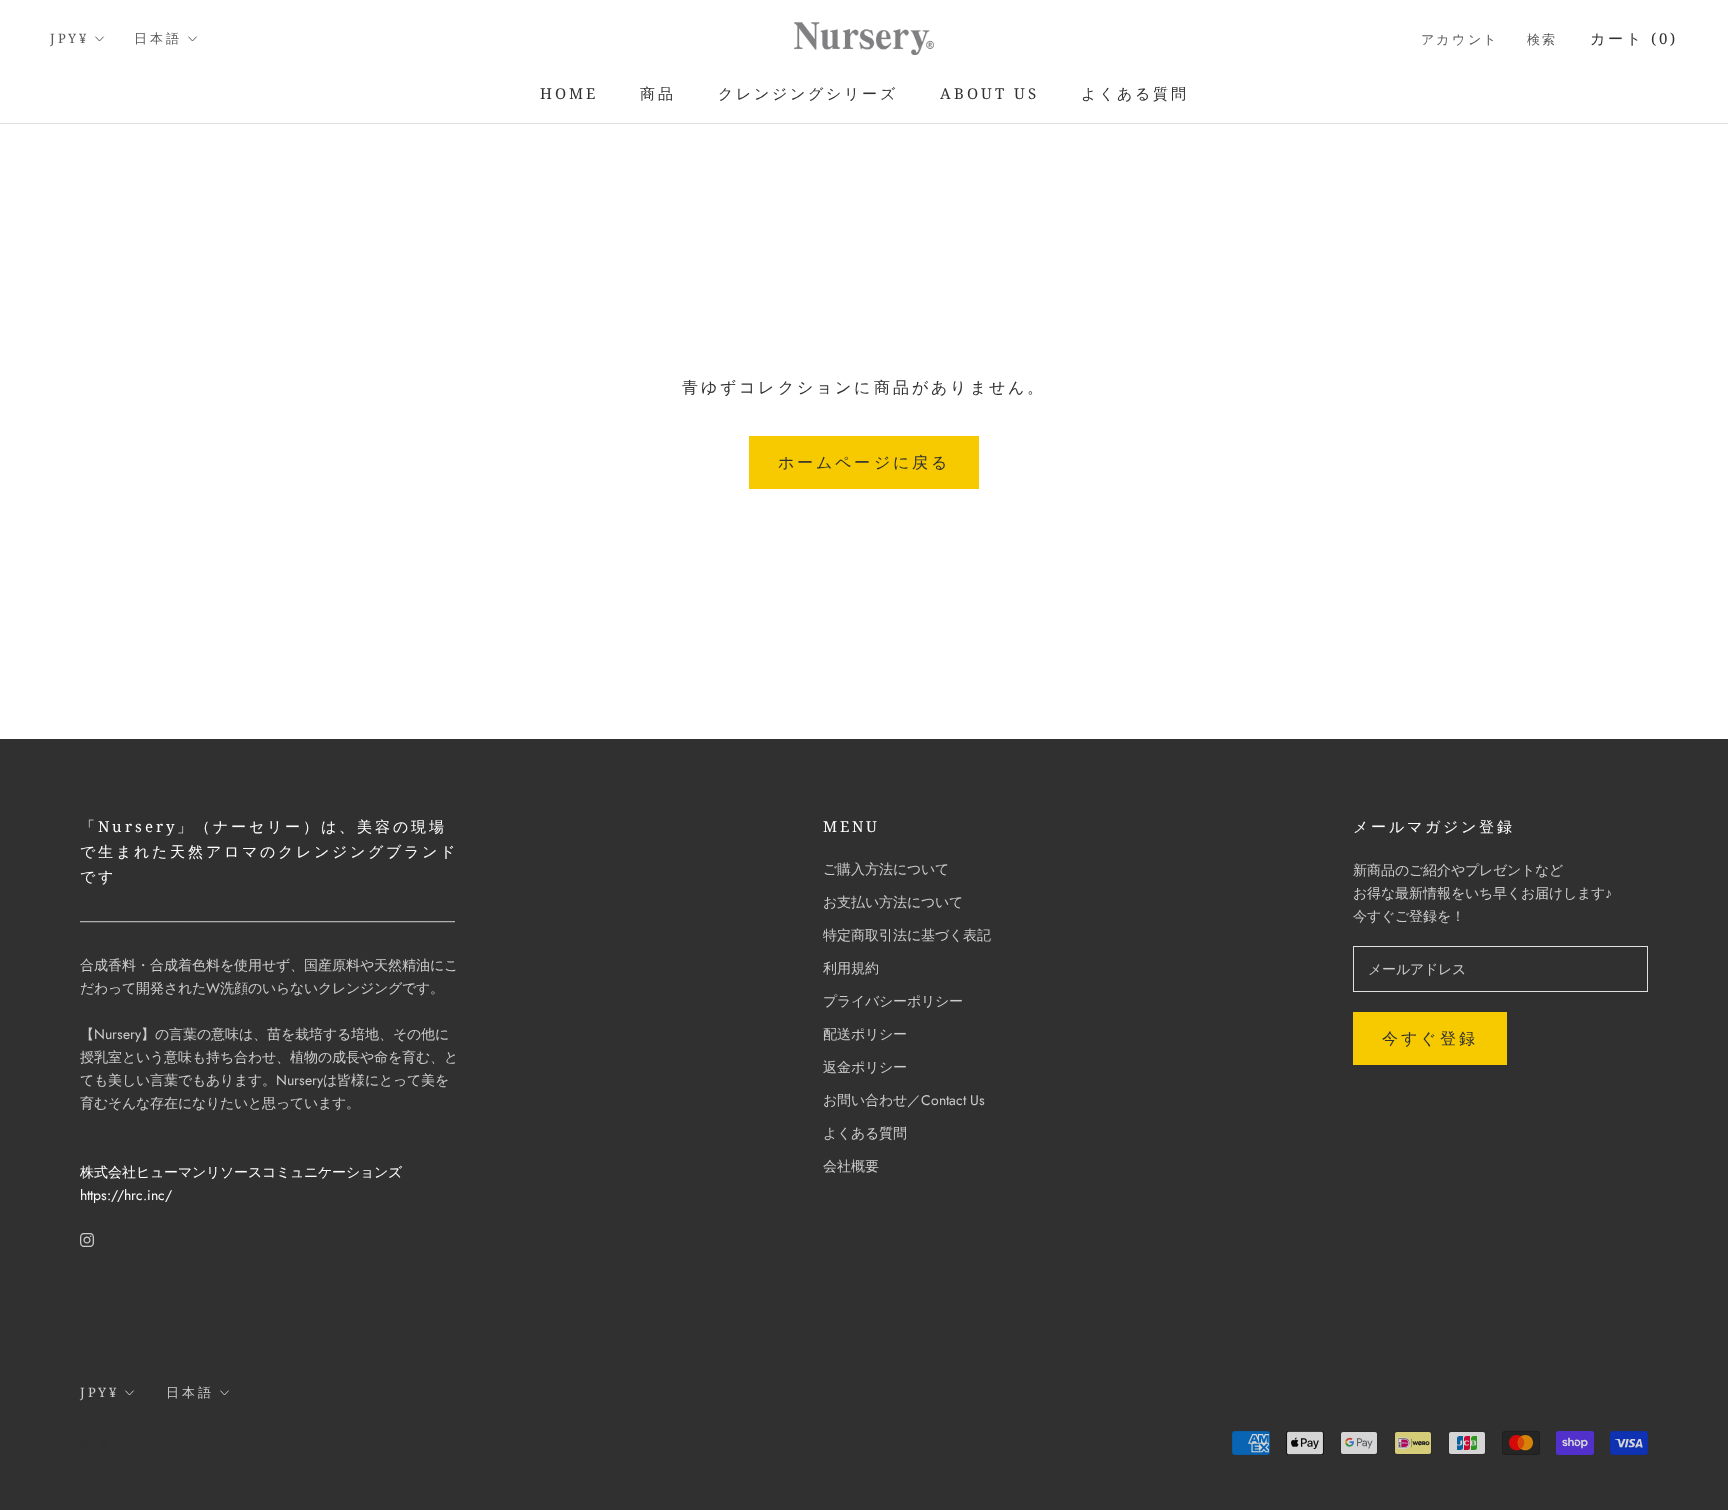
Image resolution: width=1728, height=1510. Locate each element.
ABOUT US (989, 93)
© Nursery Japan (150, 1444)
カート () (1634, 38)
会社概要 (851, 1166)
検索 (1542, 39)
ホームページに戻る (864, 462)
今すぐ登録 (1430, 1038)
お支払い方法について (893, 902)
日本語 (157, 38)
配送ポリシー (865, 1034)
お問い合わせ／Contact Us (904, 1100)
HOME (569, 93)
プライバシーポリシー (893, 1001)
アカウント (1460, 39)
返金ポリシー (865, 1067)
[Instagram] (87, 1238)
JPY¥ (69, 38)
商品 (658, 93)
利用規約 (851, 968)
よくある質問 (1135, 93)
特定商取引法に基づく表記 (907, 935)
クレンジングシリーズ (808, 93)
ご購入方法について (886, 869)
